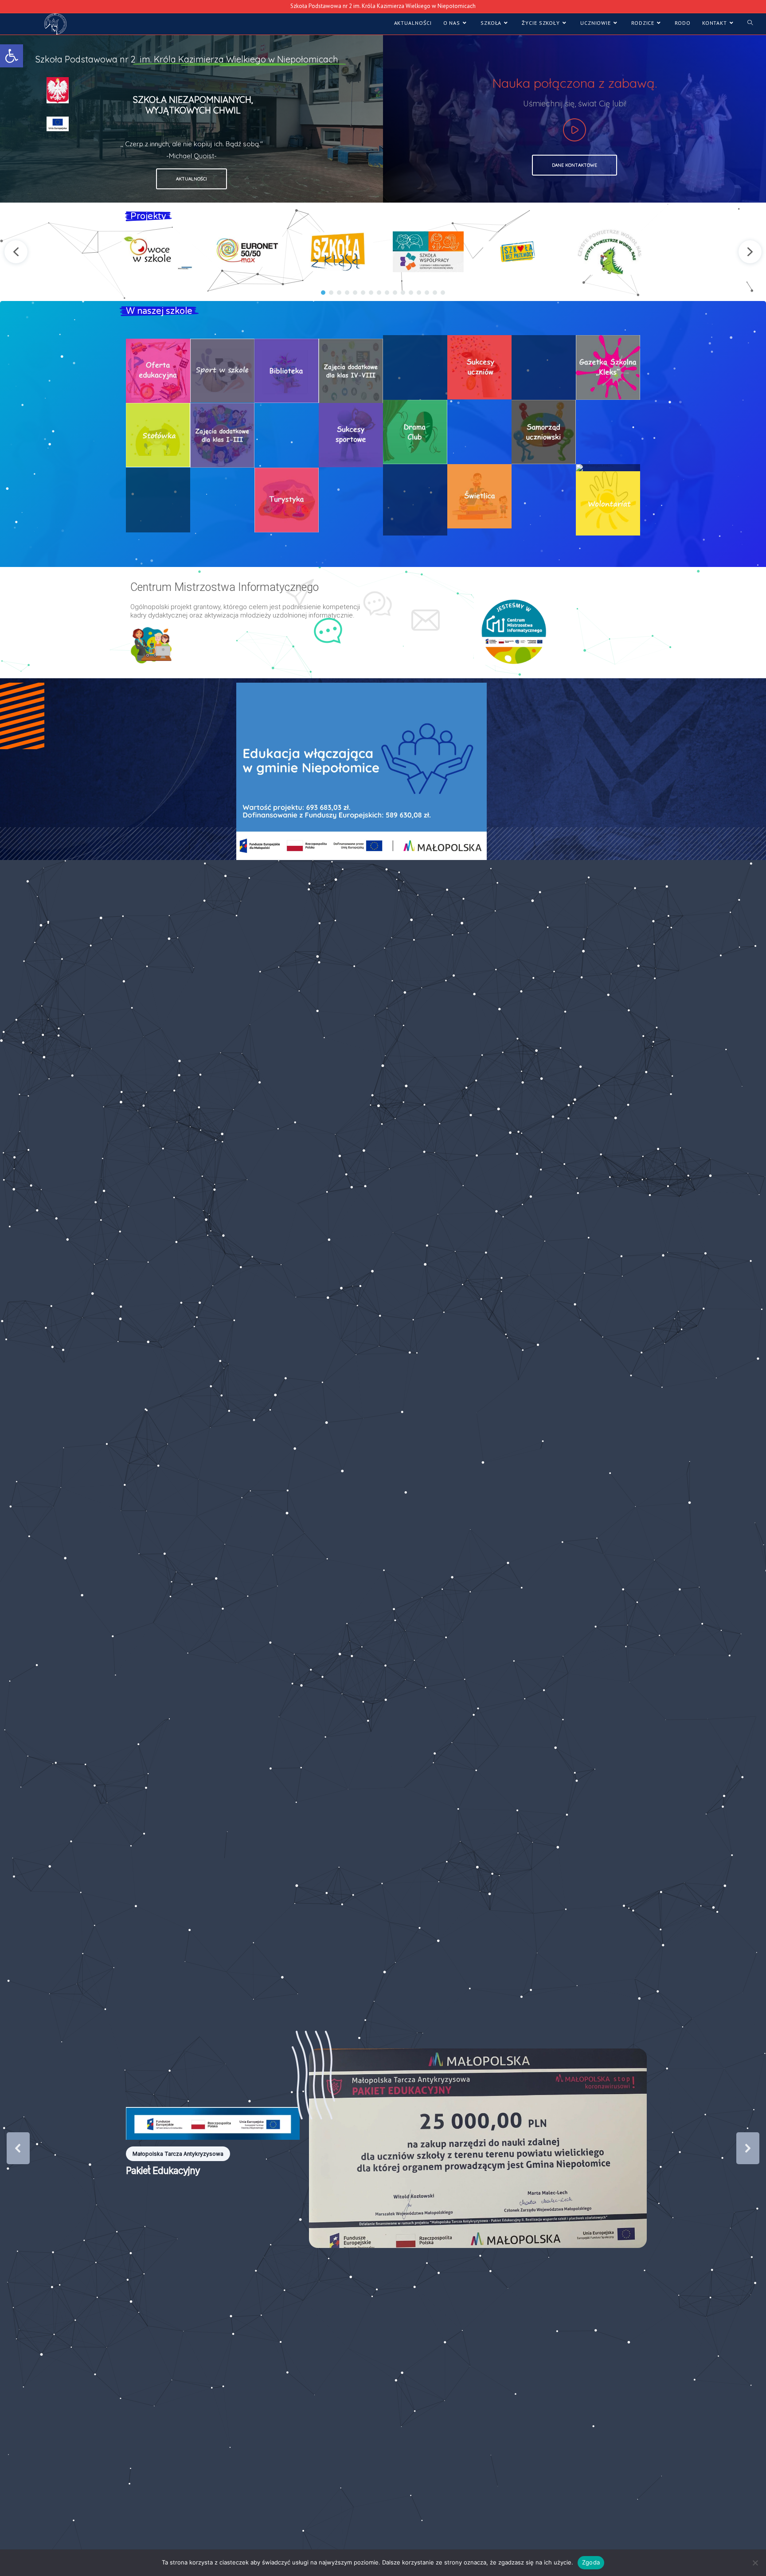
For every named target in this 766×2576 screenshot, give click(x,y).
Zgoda (591, 2562)
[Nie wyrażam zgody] (755, 2563)
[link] (12, 56)
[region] (383, 119)
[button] (16, 252)
